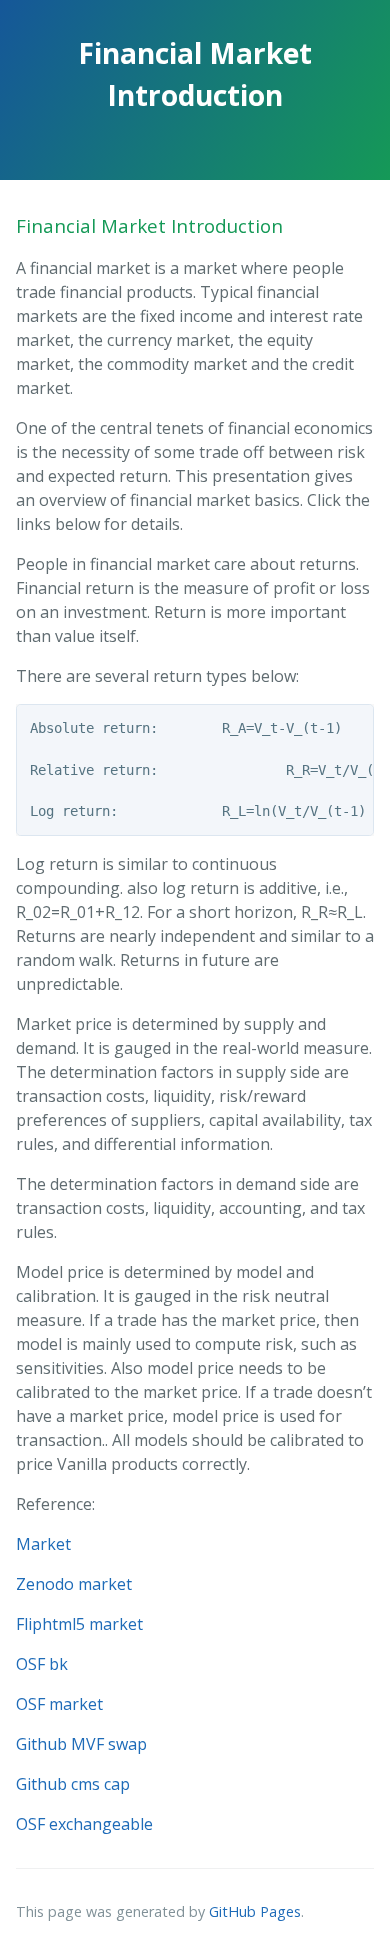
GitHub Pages (255, 1911)
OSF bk (42, 1664)
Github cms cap (73, 1784)
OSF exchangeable (84, 1824)
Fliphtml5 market (79, 1624)
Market (43, 1544)
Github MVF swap (81, 1744)
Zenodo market (74, 1584)
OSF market (59, 1704)
